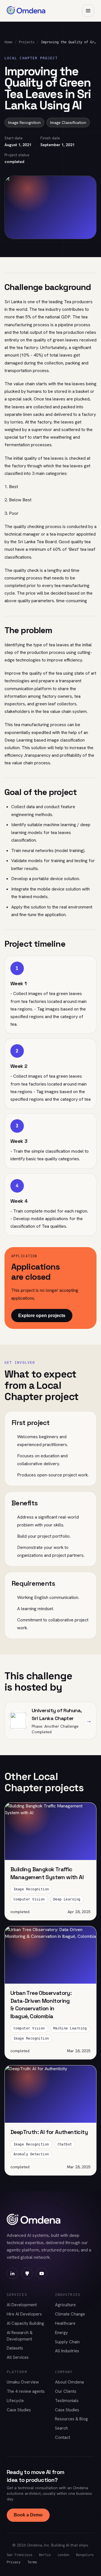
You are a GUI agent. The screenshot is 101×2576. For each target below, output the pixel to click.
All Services (18, 2357)
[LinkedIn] (12, 2273)
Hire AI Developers (24, 2314)
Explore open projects (42, 1316)
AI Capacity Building (25, 2323)
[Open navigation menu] (88, 11)
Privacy (14, 2562)
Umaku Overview (23, 2382)
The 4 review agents (26, 2391)
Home (8, 42)
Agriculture (65, 2305)
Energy (61, 2333)
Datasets (15, 2348)
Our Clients (66, 2391)
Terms (32, 2562)
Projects (27, 42)
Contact (63, 2437)
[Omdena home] (26, 11)
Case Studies (19, 2410)
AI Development (22, 2305)
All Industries (67, 2351)
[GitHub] (27, 2273)
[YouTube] (42, 2273)
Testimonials (67, 2401)
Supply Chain (67, 2342)
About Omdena (69, 2382)
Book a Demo (28, 2515)
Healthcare (65, 2323)
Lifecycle (15, 2401)
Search (61, 2428)
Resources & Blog (71, 2419)
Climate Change (70, 2314)
